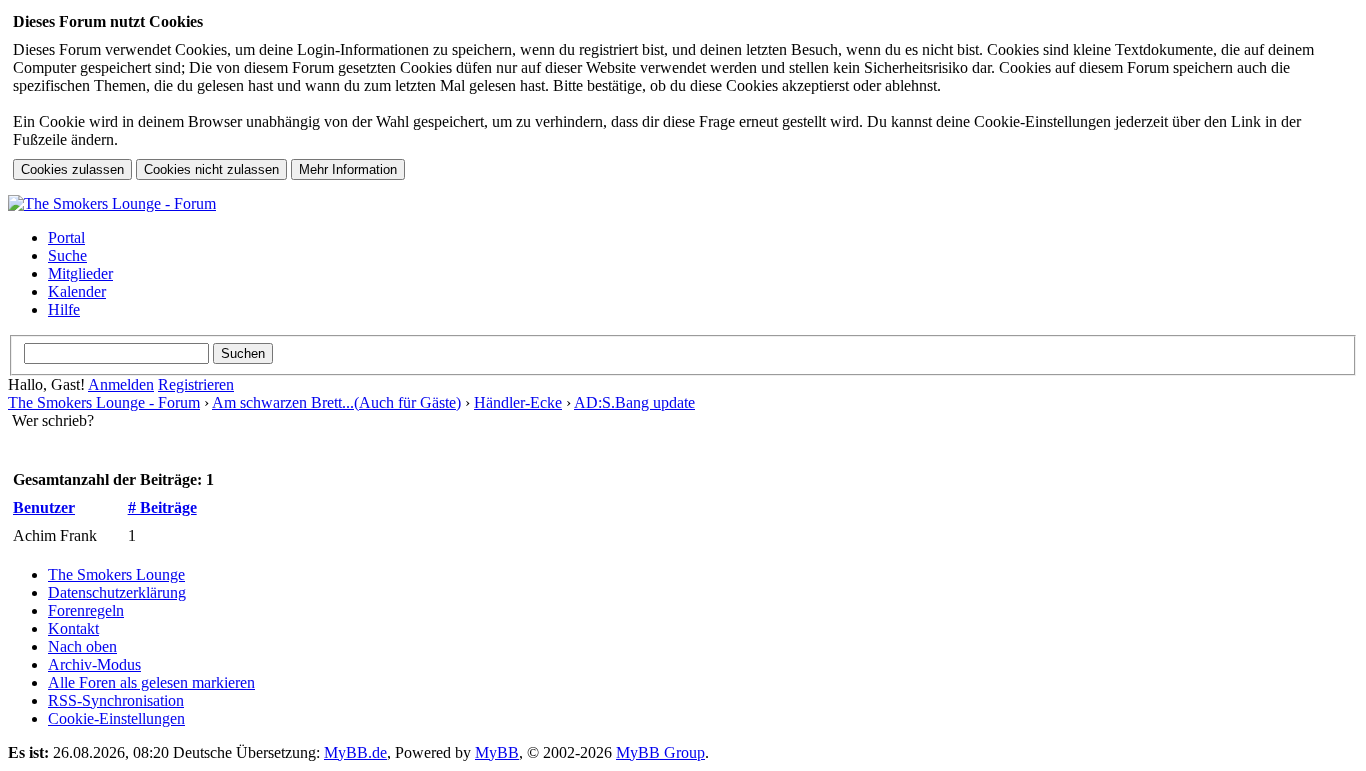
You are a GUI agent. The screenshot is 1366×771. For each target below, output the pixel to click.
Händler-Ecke (518, 402)
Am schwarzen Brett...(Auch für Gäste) (336, 402)
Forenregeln (86, 610)
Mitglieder (80, 273)
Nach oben (82, 646)
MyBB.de (355, 752)
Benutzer (44, 507)
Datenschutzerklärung (117, 592)
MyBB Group (660, 752)
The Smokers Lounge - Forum (104, 402)
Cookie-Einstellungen (116, 718)
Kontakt (73, 628)
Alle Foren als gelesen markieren (151, 682)
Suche (67, 255)
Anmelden (121, 384)
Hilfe (64, 309)
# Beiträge (162, 507)
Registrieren (196, 384)
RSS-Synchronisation (116, 700)
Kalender (77, 291)
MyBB (497, 752)
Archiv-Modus (94, 664)
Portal (66, 237)
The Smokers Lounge (116, 574)
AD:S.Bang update (634, 402)
